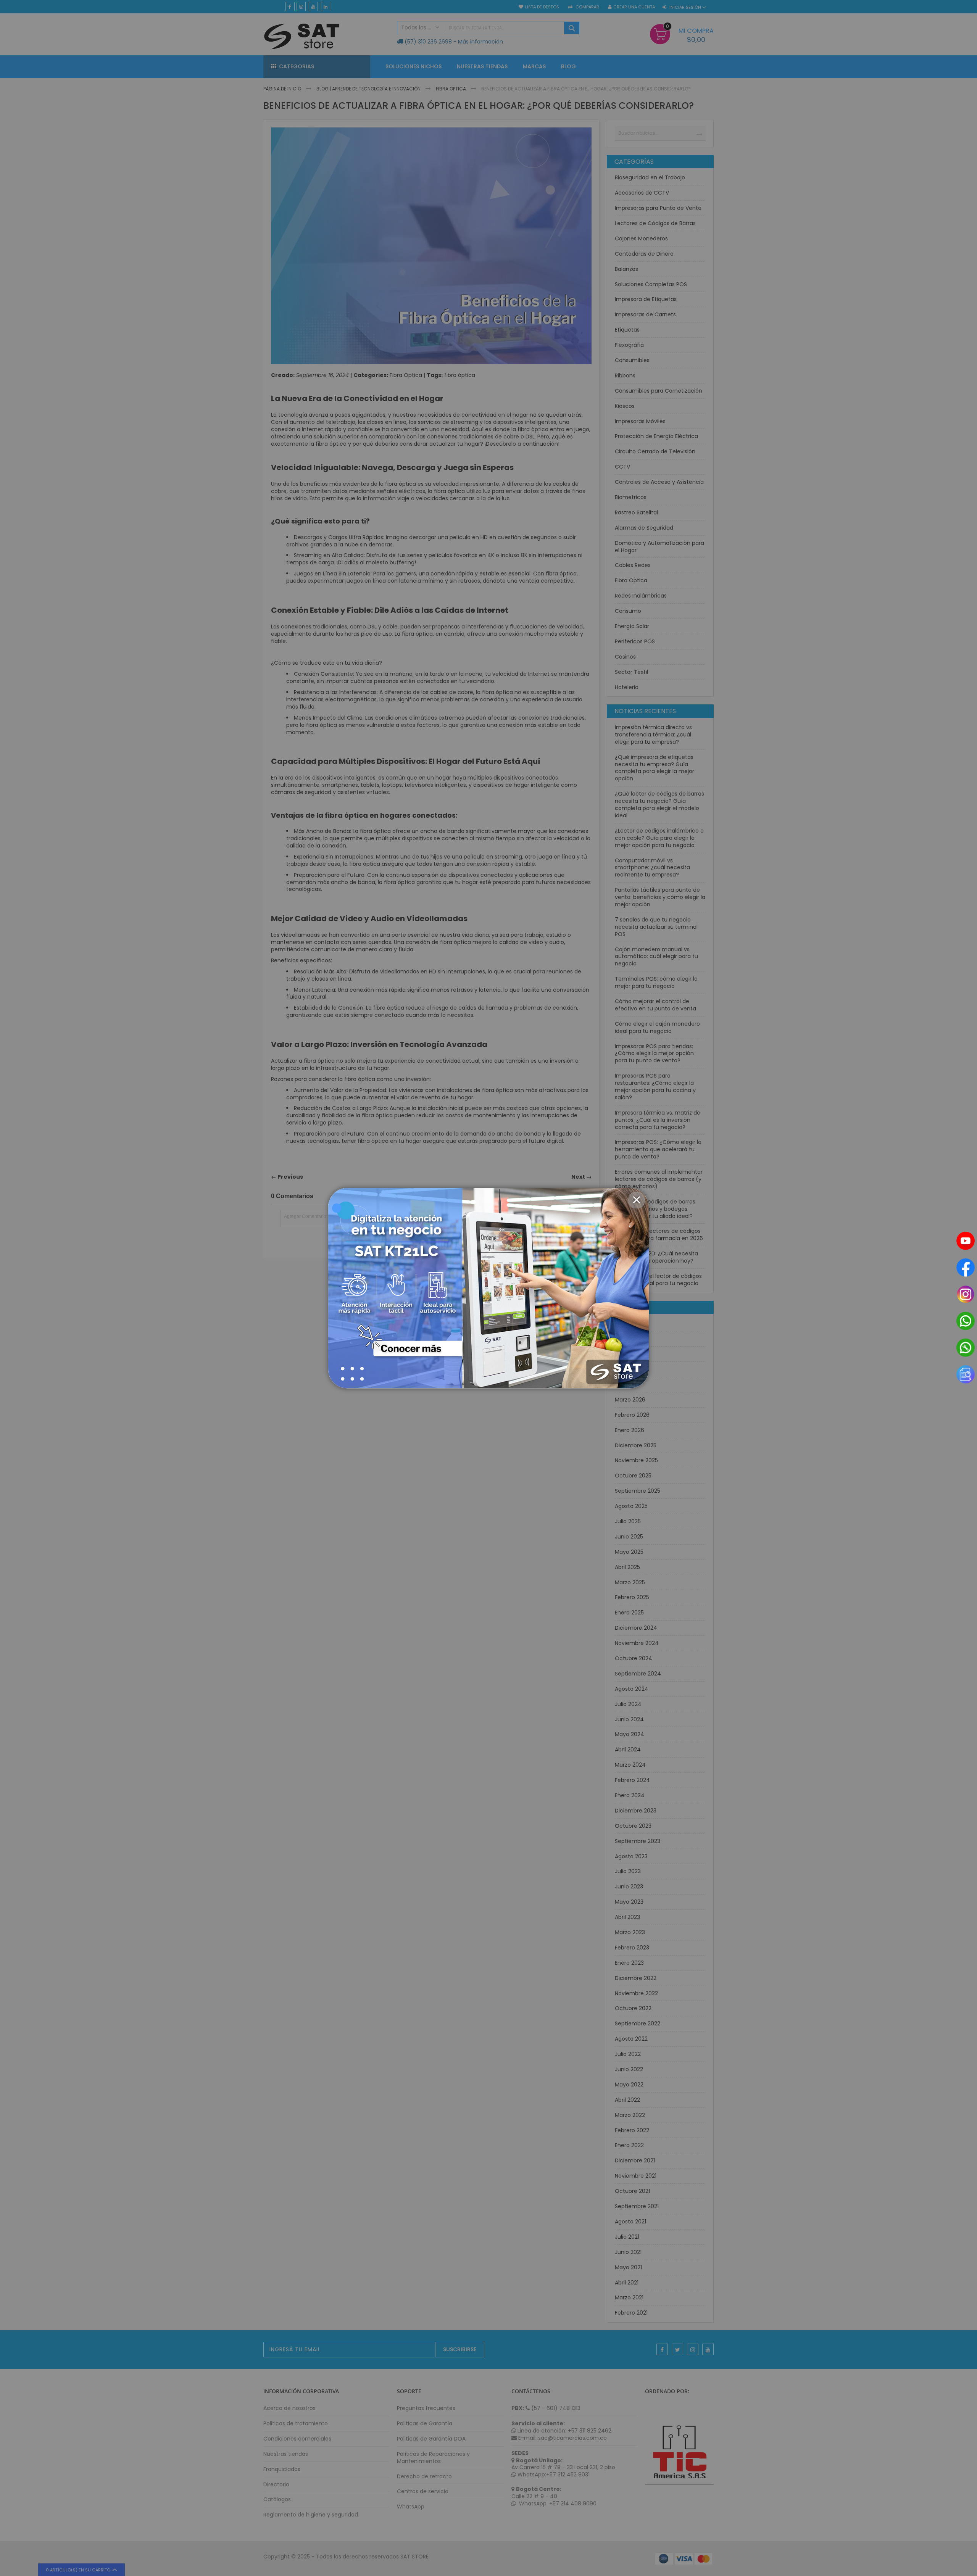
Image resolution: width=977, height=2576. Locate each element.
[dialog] (488, 1288)
